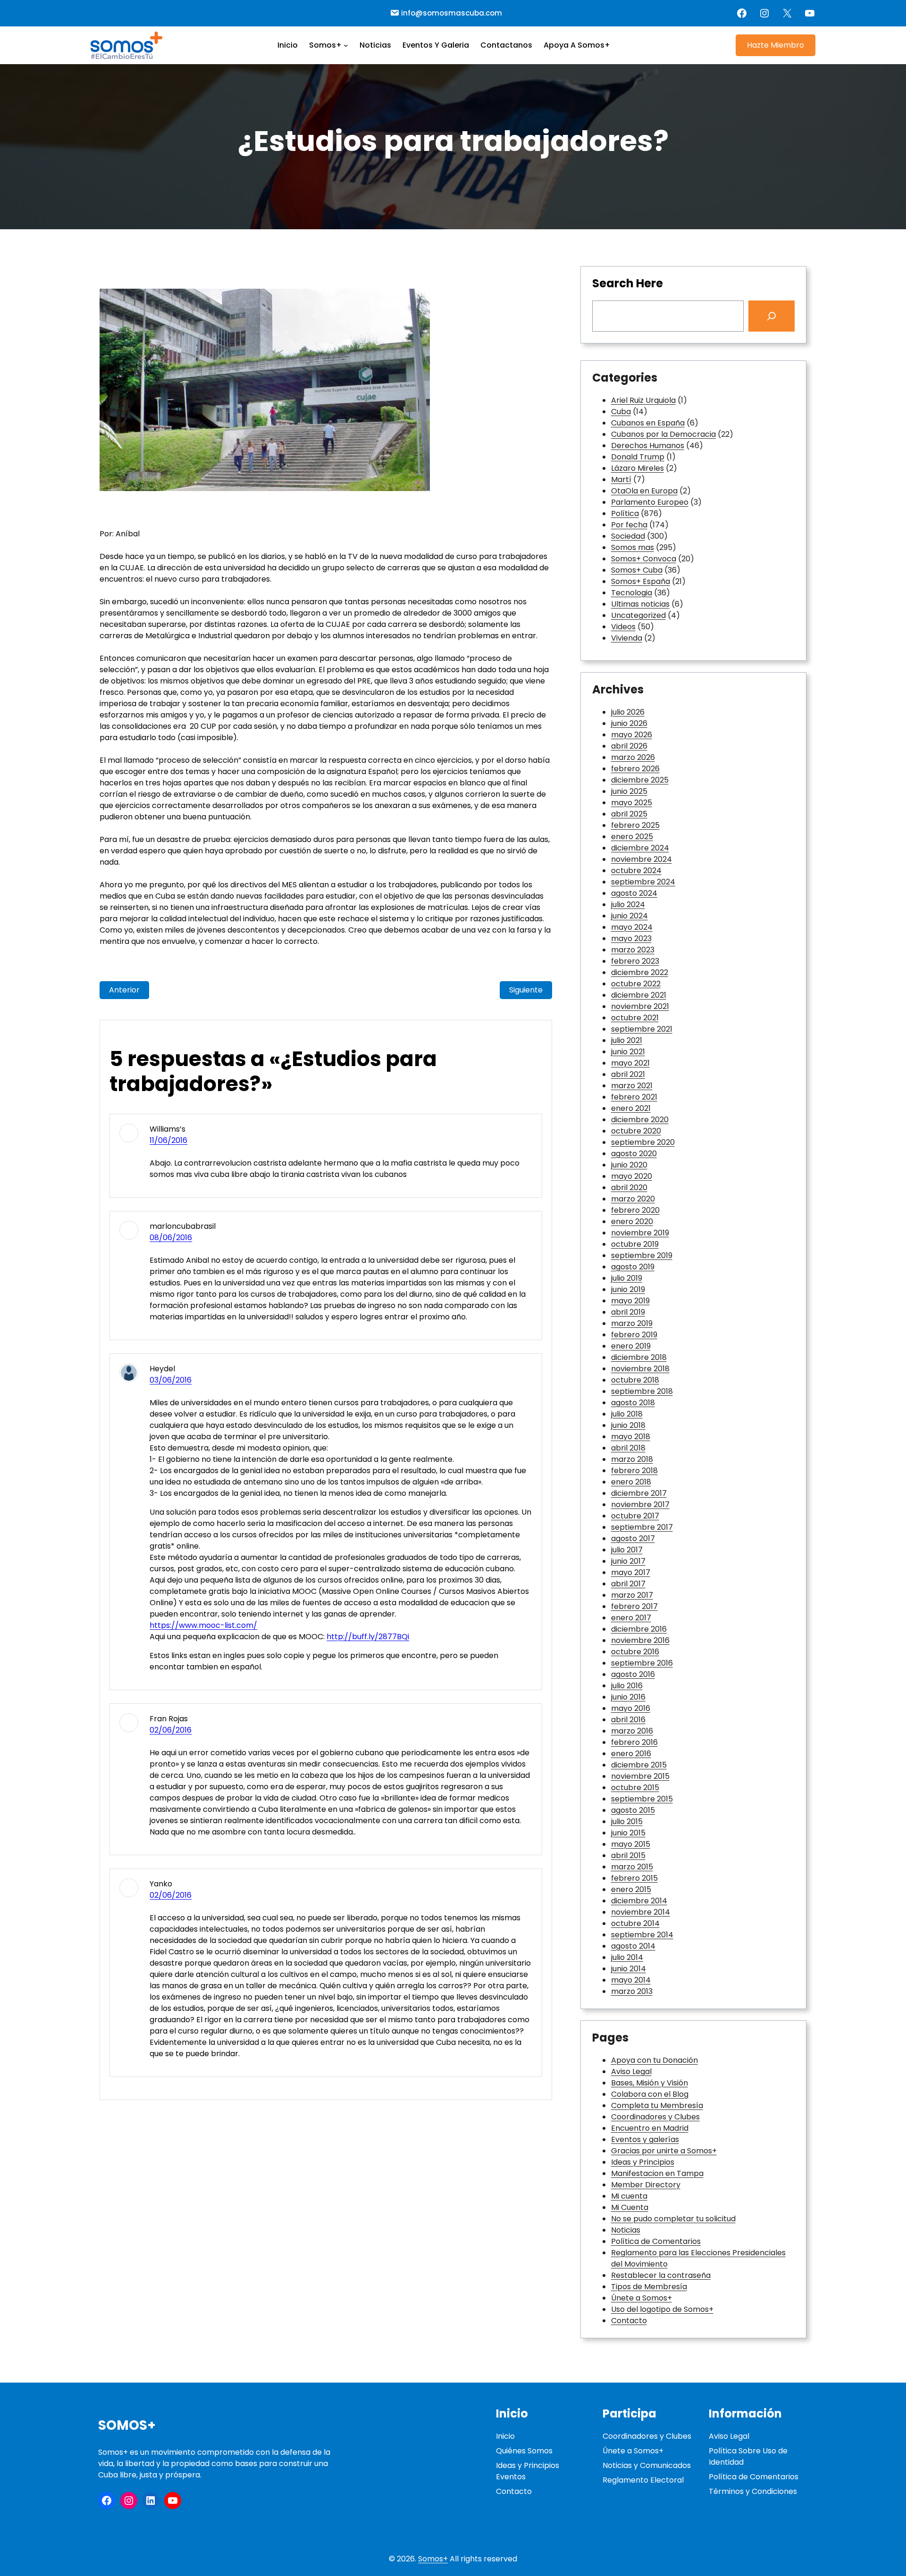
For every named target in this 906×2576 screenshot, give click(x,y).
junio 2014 (629, 1969)
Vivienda (627, 638)
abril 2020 (629, 1188)
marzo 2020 (633, 1199)
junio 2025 (629, 791)
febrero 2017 (634, 1606)
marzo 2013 (632, 1991)
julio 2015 (627, 1822)
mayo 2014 (631, 1980)
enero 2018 (631, 1482)
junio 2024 (629, 916)
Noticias (626, 2230)
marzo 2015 (632, 1867)
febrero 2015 (634, 1878)
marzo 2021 (632, 1086)
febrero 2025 (635, 825)
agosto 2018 (633, 1403)
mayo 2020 (632, 1176)
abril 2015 (628, 1855)
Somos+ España (641, 581)
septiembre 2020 (643, 1142)
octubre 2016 (635, 1652)
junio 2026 (629, 723)
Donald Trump (638, 457)
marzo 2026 (633, 757)
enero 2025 (632, 837)
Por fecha (629, 525)
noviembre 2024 (642, 859)
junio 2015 (628, 1833)
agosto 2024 (634, 893)
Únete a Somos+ (642, 2298)
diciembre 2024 (640, 848)
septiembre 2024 (643, 882)
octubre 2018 (635, 1380)
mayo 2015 (631, 1844)
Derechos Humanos (648, 446)
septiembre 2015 (642, 1799)
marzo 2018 (632, 1459)
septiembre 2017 (642, 1527)
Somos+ (127, 2425)
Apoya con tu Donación (654, 2060)
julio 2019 (627, 1278)
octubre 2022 (636, 984)
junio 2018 (628, 1425)
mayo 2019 (630, 1301)
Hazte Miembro (776, 45)
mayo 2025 (632, 803)
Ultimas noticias (640, 604)
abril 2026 (629, 746)
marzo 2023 (633, 950)
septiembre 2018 (642, 1391)
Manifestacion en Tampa (657, 2173)
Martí (621, 479)
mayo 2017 (631, 1572)
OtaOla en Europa (644, 491)
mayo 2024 (632, 927)
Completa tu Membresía (657, 2105)
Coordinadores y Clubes (655, 2117)
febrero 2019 (634, 1335)
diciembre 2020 (640, 1120)
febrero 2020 (635, 1210)
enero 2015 (631, 1889)
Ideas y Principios (643, 2162)
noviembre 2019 (640, 1233)
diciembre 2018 (639, 1357)
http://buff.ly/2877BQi (368, 1637)
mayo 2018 (631, 1437)
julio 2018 (627, 1414)
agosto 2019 (633, 1267)
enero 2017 (631, 1618)
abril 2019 (628, 1312)
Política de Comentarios (656, 2241)
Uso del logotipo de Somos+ (662, 2309)
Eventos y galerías (645, 2139)
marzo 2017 (632, 1595)
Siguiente (526, 990)
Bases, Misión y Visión (650, 2083)
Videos (623, 627)
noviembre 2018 (640, 1369)
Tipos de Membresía (649, 2287)
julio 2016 (627, 1686)
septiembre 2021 (642, 1029)
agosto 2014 (633, 1946)
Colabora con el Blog (650, 2094)
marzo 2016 (632, 1731)
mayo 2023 (631, 938)
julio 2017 (627, 1550)
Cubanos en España (648, 423)
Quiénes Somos (524, 2451)
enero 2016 (631, 1754)
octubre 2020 (636, 1131)
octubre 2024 (636, 871)
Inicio (505, 2436)
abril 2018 (628, 1448)
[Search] (772, 316)
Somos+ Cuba (637, 570)
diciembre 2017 (639, 1493)
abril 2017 (628, 1584)
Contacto (629, 2321)
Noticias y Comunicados (647, 2465)
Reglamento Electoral (643, 2480)
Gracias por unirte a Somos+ (664, 2151)
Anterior (124, 990)
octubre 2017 (635, 1516)
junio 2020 (629, 1165)
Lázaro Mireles (638, 468)
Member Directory (646, 2185)
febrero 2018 (634, 1471)
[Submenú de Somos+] (346, 45)
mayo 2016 (631, 1708)
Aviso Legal (631, 2072)
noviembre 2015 (640, 1776)
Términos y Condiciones (753, 2491)
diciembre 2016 (639, 1629)
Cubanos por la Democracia (663, 434)
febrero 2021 (634, 1097)
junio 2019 (628, 1289)
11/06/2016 (168, 1140)
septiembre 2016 (642, 1663)
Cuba (621, 412)
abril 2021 (628, 1074)
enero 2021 (631, 1108)
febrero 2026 (635, 769)
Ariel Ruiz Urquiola (643, 400)
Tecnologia (632, 593)
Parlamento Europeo (650, 502)
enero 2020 (632, 1221)
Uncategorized (638, 615)
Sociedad (628, 536)
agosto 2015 (633, 1810)
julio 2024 (628, 905)
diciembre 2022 (640, 972)
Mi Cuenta (630, 2207)
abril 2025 (629, 814)
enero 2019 (631, 1346)
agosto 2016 (633, 1674)
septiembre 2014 (642, 1935)
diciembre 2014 (639, 1901)
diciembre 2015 (639, 1765)
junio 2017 (628, 1561)
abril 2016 (628, 1720)
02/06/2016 (171, 1730)
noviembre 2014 (641, 1912)
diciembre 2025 (640, 780)
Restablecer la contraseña (661, 2275)
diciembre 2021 (639, 995)
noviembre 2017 (640, 1505)
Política (625, 513)
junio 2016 (628, 1697)
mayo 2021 (630, 1063)
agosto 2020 (634, 1154)
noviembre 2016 (640, 1640)
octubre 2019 (635, 1244)
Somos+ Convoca (644, 559)
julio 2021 (627, 1040)
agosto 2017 (633, 1538)
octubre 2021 (635, 1018)
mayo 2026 (632, 735)
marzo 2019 (632, 1323)
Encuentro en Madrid (650, 2128)
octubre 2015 (635, 1788)
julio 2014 (627, 1957)
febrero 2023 (635, 961)
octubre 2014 (635, 1923)
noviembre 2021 (640, 1006)
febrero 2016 (634, 1742)
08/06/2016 (171, 1238)
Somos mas (633, 547)
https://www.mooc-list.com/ (203, 1625)
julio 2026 (628, 712)
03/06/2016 (171, 1380)
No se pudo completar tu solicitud (673, 2219)
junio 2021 (628, 1052)
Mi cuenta (629, 2196)
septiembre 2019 (642, 1255)
